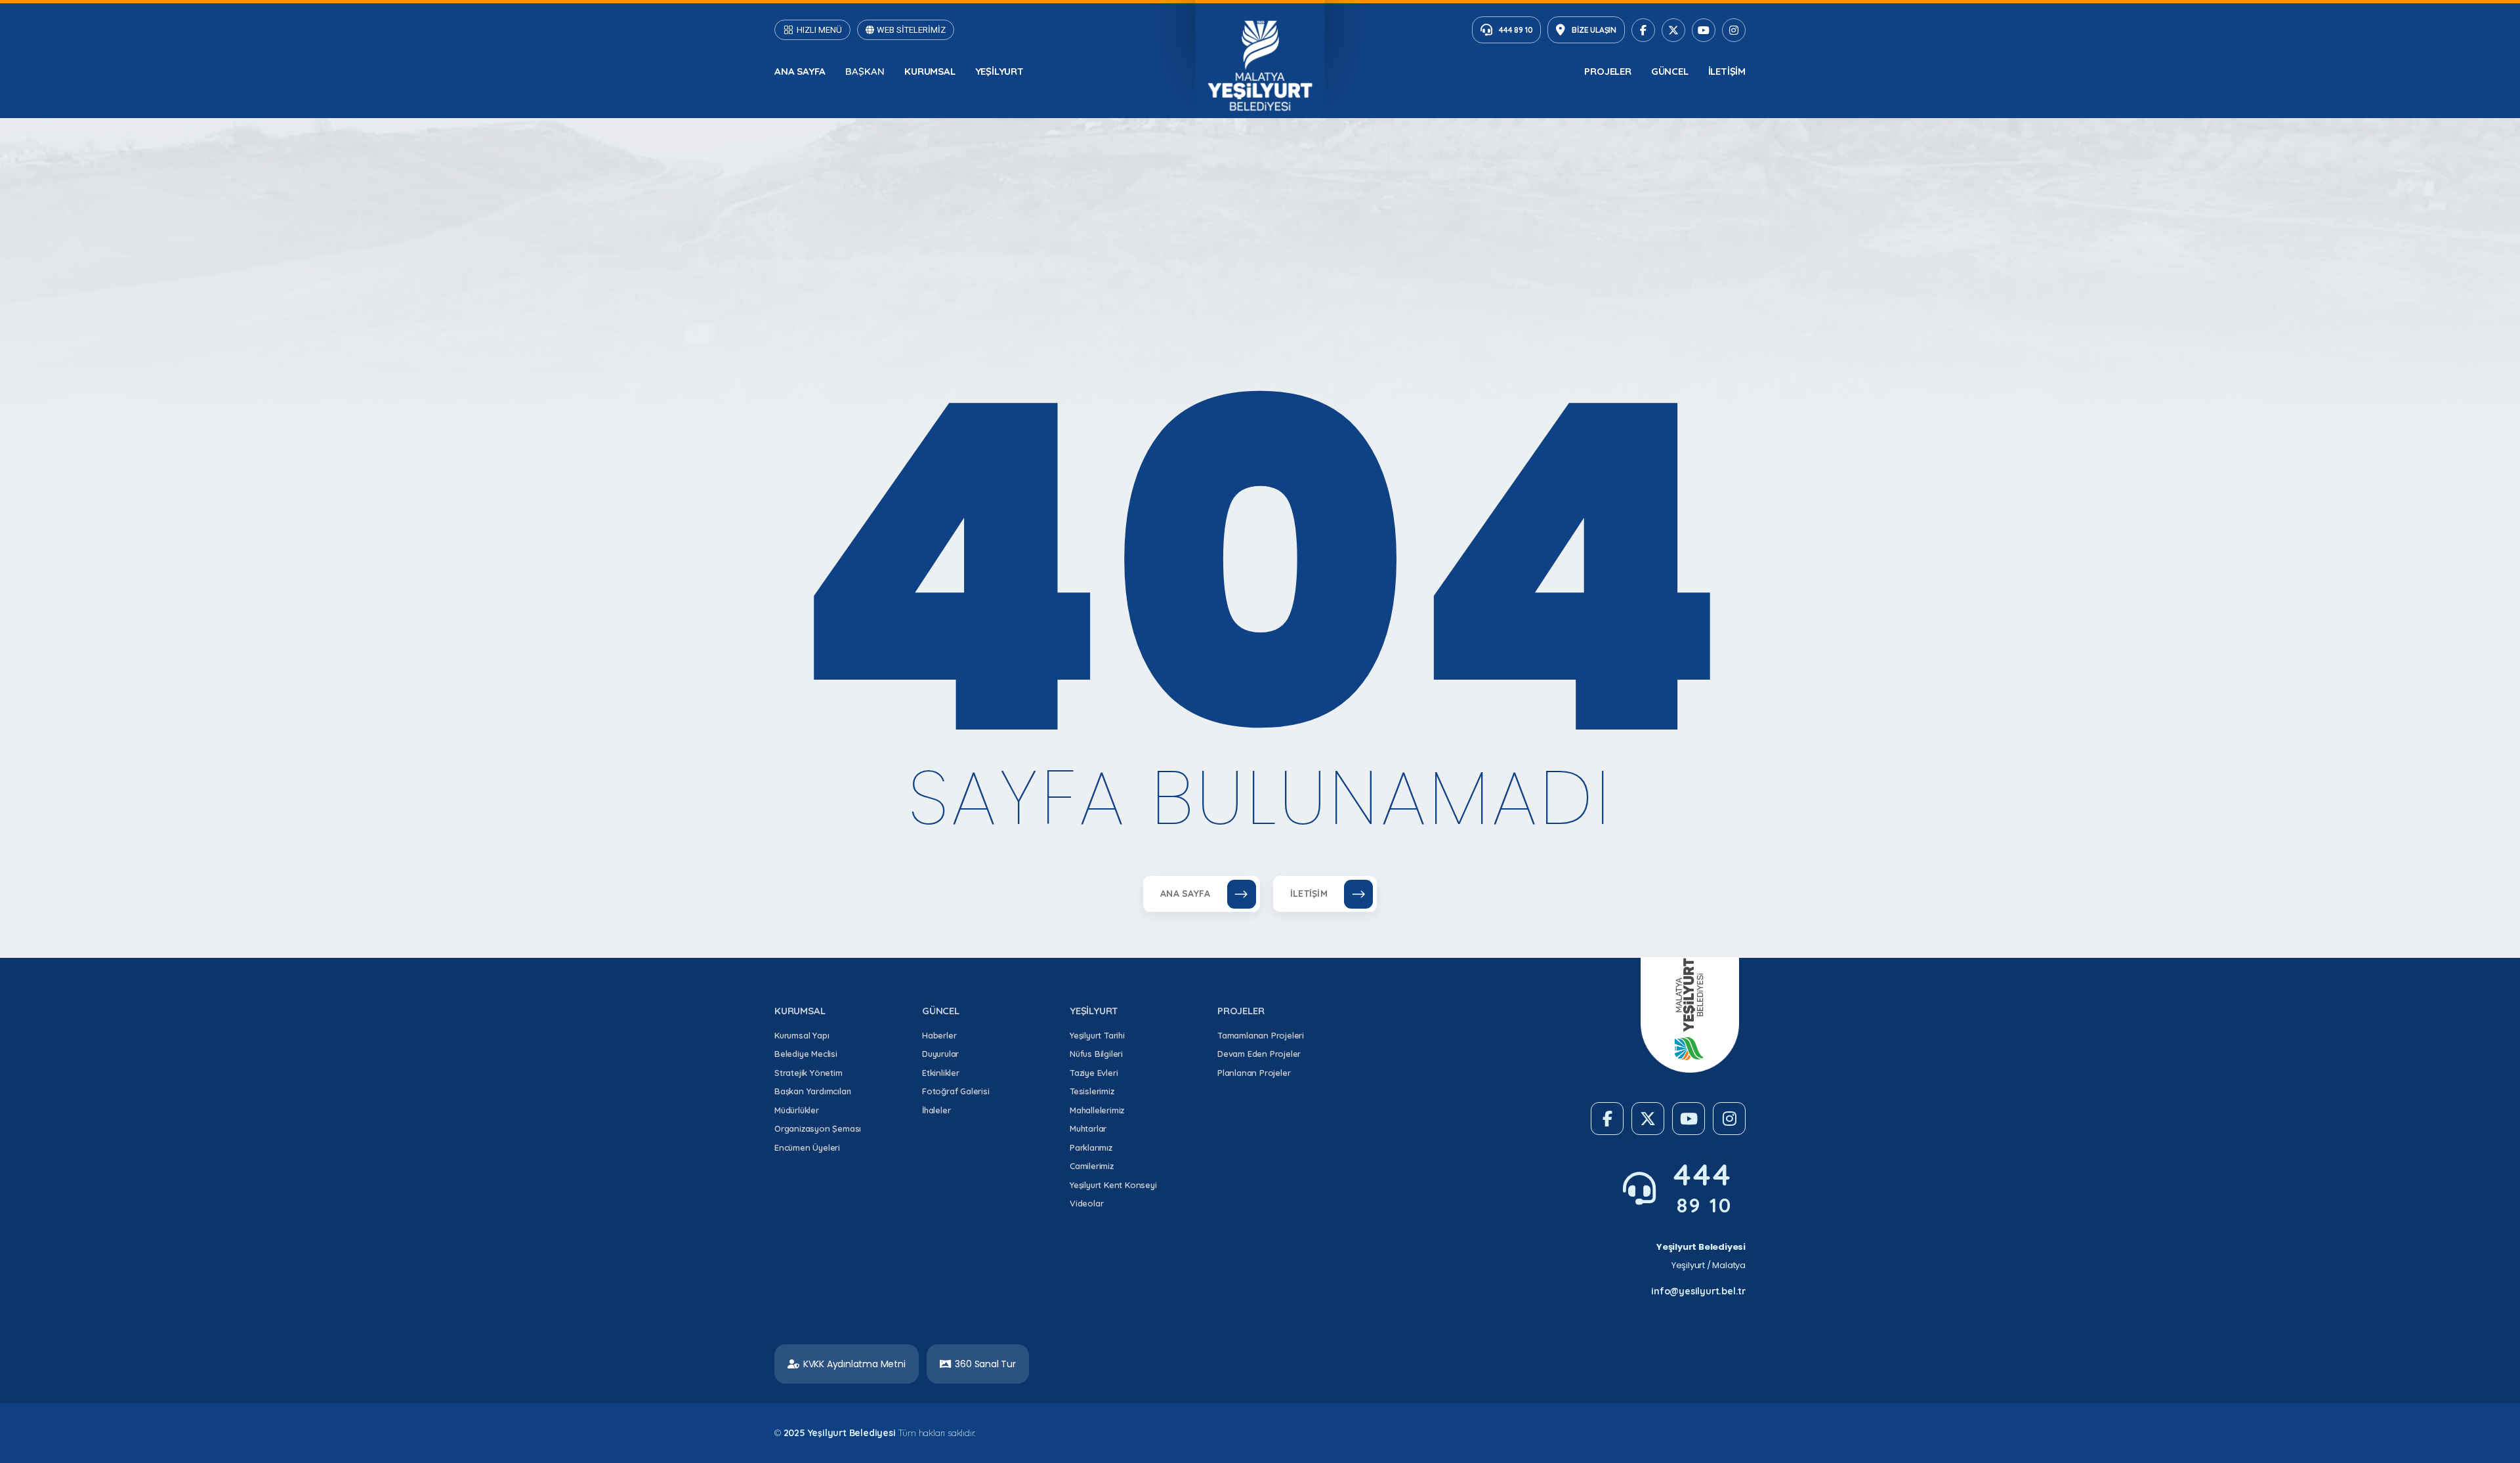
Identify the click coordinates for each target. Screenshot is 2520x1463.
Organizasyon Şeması (818, 1128)
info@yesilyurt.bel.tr (1698, 1291)
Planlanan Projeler (1254, 1073)
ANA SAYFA (800, 71)
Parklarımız (1091, 1147)
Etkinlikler (941, 1073)
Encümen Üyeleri (807, 1147)
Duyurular (940, 1054)
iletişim (1727, 71)
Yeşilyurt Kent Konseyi (1113, 1185)
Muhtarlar (1088, 1128)
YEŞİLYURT (999, 71)
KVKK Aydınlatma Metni (854, 1364)
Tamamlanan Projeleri (1261, 1035)
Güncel (1670, 71)
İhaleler (936, 1110)
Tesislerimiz (1092, 1091)
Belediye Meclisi (806, 1054)
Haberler (939, 1035)
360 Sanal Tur (985, 1364)
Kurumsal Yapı (802, 1035)
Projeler (1607, 71)
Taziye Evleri (1094, 1073)
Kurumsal (930, 71)
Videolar (1086, 1203)
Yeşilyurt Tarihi (1097, 1035)
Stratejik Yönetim (808, 1073)
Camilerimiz (1092, 1166)
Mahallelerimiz (1097, 1110)
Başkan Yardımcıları (813, 1091)
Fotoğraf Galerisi (956, 1091)
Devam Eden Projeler (1259, 1054)
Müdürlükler (797, 1110)
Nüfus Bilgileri (1096, 1054)
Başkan (865, 71)
